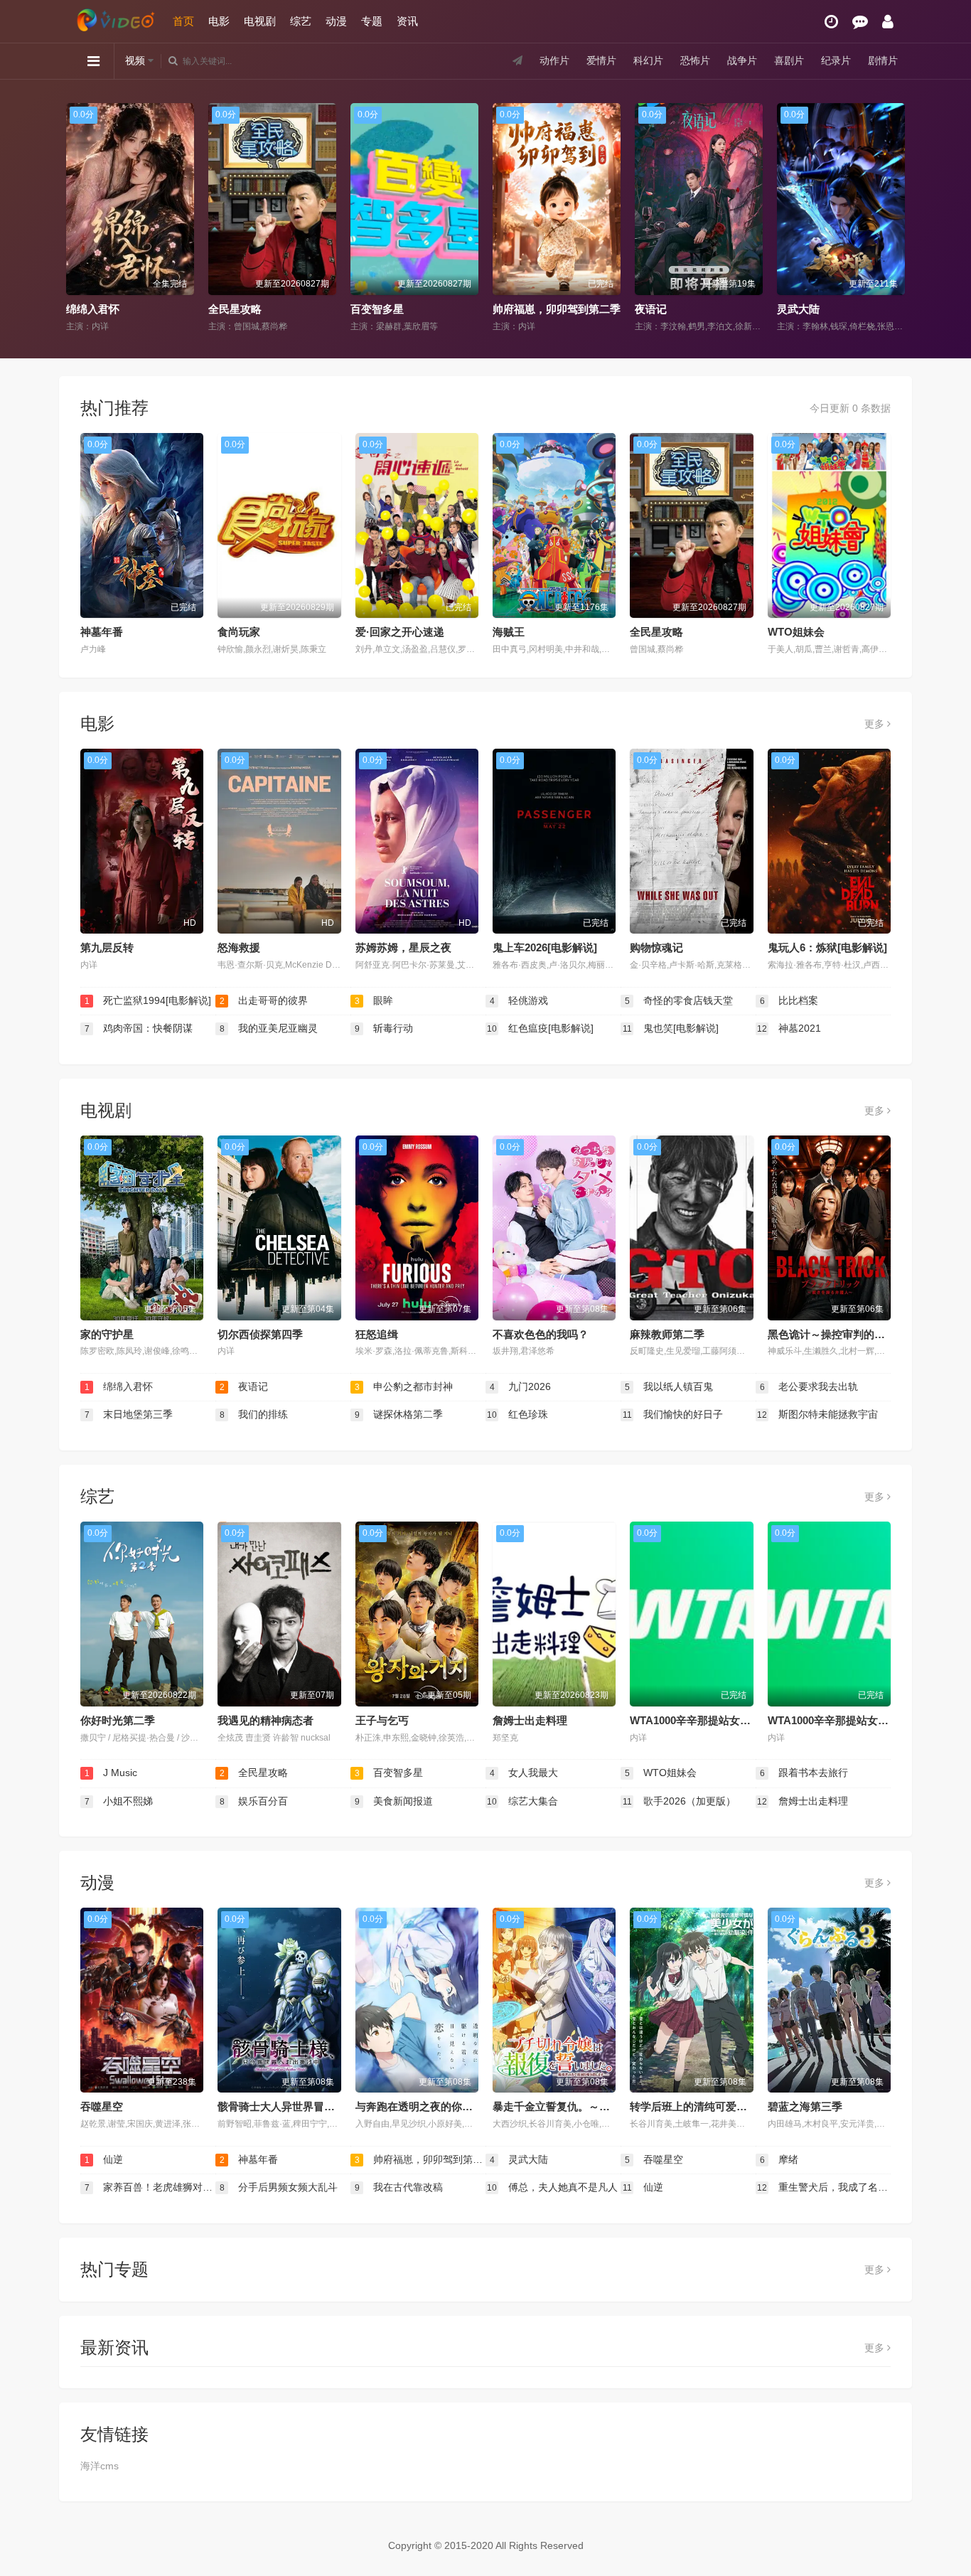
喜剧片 (789, 60)
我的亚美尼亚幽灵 (269, 1028)
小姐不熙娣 (119, 1801)
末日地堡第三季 (129, 1414)
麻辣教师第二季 (667, 1334)
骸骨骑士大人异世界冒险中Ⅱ (284, 2106)
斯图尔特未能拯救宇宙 (817, 1414)
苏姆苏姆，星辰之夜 (403, 947)
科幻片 (648, 60)
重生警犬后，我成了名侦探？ (824, 2187)
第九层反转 (107, 947)
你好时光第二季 (118, 1720)
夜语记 (509, 309)
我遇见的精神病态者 (265, 1720)
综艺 (301, 21)
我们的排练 (254, 1414)
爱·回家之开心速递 (400, 632)
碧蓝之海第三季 (805, 2106)
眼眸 (374, 1000)
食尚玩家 (239, 632)
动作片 (554, 60)
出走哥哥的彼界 (264, 1000)
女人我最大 (804, 309)
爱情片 (601, 60)
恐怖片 (695, 60)
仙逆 (104, 2159)
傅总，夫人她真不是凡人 (552, 2187)
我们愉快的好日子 (673, 1414)
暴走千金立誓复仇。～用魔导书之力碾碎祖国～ (605, 2106)
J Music (111, 1773)
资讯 (407, 21)
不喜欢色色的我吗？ (541, 1334)
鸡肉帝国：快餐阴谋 (139, 1028)
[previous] (75, 218)
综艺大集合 (522, 1801)
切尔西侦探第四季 (260, 1334)
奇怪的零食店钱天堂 (679, 1000)
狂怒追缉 (377, 1334)
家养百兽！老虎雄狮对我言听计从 (150, 2187)
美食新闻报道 (394, 1801)
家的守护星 (107, 1334)
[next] (896, 218)
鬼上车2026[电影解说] (545, 947)
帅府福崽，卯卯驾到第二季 (414, 309)
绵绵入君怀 (119, 1386)
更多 (876, 724)
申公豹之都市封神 (404, 1386)
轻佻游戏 (519, 1000)
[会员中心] (888, 22)
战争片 (742, 60)
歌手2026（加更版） (680, 1801)
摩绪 (779, 2159)
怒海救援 (239, 947)
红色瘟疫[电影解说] (540, 1028)
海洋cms (100, 2466)
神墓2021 (789, 1028)
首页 (183, 21)
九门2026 (521, 1386)
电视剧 (260, 21)
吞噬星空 (102, 2106)
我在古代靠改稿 (399, 2187)
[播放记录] (831, 22)
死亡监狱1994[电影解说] (148, 1000)
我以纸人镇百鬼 (669, 1386)
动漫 (336, 21)
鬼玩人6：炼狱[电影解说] (827, 947)
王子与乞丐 (382, 1720)
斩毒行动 (384, 1028)
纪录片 (836, 60)
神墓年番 (102, 632)
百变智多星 (235, 309)
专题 (372, 21)
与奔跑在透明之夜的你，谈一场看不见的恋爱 (462, 2106)
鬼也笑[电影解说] (671, 1028)
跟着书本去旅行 (804, 1773)
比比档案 (789, 1000)
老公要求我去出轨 (809, 1386)
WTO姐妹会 (796, 632)
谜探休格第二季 (399, 1414)
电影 (219, 21)
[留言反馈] (860, 22)
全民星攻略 (93, 309)
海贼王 (509, 632)
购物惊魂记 (656, 947)
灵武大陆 (656, 309)
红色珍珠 (517, 1414)
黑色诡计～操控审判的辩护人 (837, 1334)
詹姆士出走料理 (530, 1720)
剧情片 (883, 60)
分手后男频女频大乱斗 (279, 2187)
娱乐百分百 (254, 1801)
